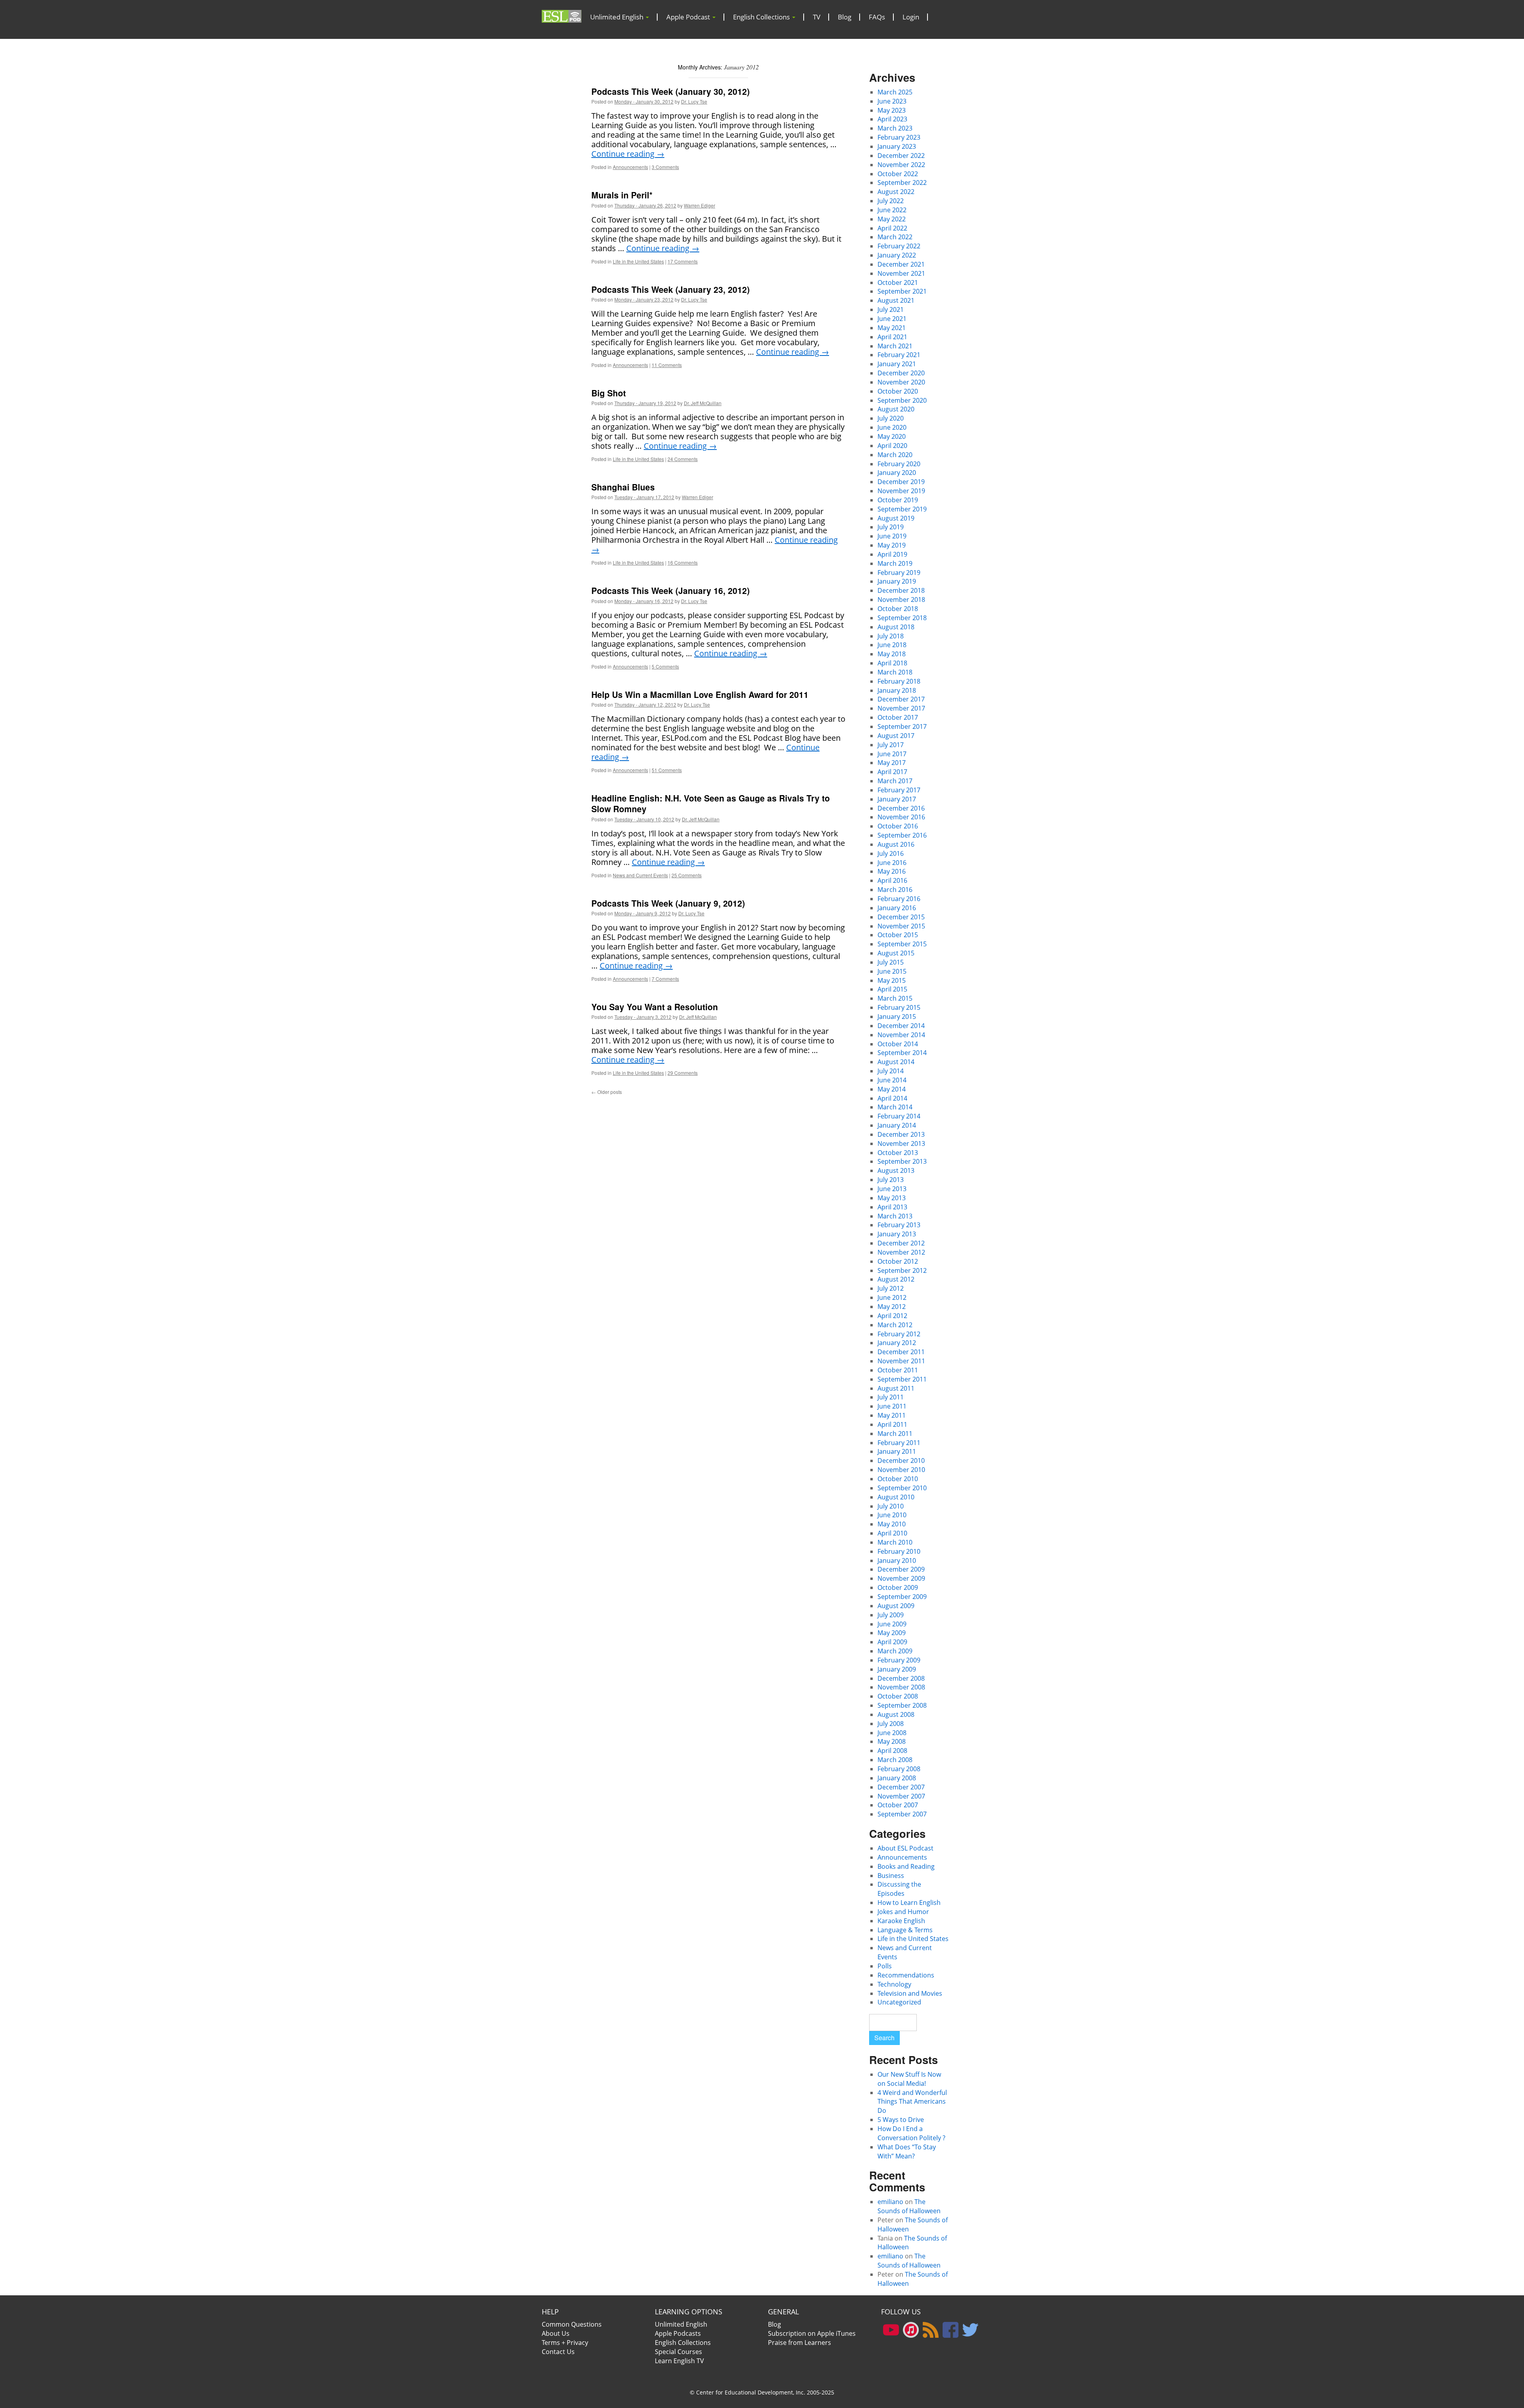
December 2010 (901, 1461)
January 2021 (897, 364)
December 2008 (901, 1678)
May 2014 (892, 1089)
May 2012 (892, 1307)
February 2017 (899, 790)
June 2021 (892, 319)
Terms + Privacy (565, 2343)
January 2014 (897, 1125)
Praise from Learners (800, 2343)
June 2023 (892, 101)
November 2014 (901, 1035)
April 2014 (892, 1098)
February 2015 (899, 1007)
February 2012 (899, 1334)
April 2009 (892, 1642)
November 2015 (901, 926)
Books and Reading (906, 1866)
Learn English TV (679, 2361)
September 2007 (902, 1814)
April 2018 (892, 663)
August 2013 (896, 1170)
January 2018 (897, 690)
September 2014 (902, 1053)
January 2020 (897, 473)
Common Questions (572, 2324)
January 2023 (897, 146)
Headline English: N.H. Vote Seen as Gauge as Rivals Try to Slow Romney (711, 803)
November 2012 (901, 1252)
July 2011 (891, 1397)
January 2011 (897, 1451)
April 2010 (892, 1533)
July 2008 (891, 1724)
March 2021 (895, 346)
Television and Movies (910, 1993)
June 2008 (892, 1733)
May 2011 (892, 1415)
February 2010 (899, 1551)
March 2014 (895, 1107)
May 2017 (892, 763)
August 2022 (896, 192)
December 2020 (901, 373)
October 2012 (898, 1261)
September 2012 (902, 1270)
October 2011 (898, 1370)
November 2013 (901, 1143)
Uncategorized (899, 2002)
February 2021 (899, 355)
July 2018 (891, 636)
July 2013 (891, 1180)
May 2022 (892, 219)
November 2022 (901, 165)
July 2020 (891, 418)
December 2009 (901, 1569)
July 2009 (891, 1615)
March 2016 (895, 890)
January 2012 (897, 1343)
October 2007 (898, 1805)
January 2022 (897, 255)
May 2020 (892, 436)
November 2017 (901, 708)
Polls (885, 1966)
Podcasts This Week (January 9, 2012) (668, 903)
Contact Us (558, 2352)
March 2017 (895, 781)
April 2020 (892, 446)
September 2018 (902, 618)
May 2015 (892, 980)
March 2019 (895, 563)
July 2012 (891, 1288)
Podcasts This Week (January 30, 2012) (671, 91)
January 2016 (897, 908)
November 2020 (901, 382)
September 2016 (902, 835)
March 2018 (895, 672)
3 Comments (665, 167)
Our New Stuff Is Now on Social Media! (909, 2079)
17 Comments (683, 261)
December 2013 (901, 1134)
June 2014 (892, 1080)
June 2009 (892, 1624)
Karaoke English (901, 1921)
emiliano (890, 2202)
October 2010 (898, 1479)
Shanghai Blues (623, 487)
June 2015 (892, 971)
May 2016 (892, 871)
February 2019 (899, 573)
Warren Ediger (699, 205)
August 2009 (896, 1606)
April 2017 (892, 772)
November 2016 (901, 817)
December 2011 (901, 1352)
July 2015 (891, 962)
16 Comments (683, 562)
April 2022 (892, 228)
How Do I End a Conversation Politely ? (911, 2133)
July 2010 (891, 1506)
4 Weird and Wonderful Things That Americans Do (912, 2102)
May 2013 (892, 1198)
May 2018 (892, 654)
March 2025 (895, 92)
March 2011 (895, 1434)
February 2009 (899, 1660)
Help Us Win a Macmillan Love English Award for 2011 (700, 694)
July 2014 (891, 1071)
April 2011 (892, 1424)
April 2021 (892, 337)
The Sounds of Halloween (909, 2206)
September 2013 (902, 1161)
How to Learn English (909, 1903)
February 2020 (899, 464)
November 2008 (901, 1687)
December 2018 (901, 590)
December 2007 (901, 1787)
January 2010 (897, 1560)
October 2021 (898, 283)
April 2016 (892, 880)
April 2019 (892, 554)
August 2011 (896, 1388)
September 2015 (902, 944)
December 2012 (901, 1243)
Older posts (607, 1092)
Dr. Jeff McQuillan (703, 403)
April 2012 (892, 1316)
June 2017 (892, 754)
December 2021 (901, 264)
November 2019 (901, 491)
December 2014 (901, 1026)
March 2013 (895, 1216)
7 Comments (665, 979)
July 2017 (891, 745)
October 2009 (898, 1587)
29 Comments (683, 1073)
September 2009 (902, 1597)
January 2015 (897, 1017)
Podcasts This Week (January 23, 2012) (671, 289)
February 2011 (899, 1443)
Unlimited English (618, 17)
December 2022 (901, 156)
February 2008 (899, 1769)
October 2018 (898, 609)
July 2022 (891, 201)
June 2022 (892, 210)
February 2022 (899, 246)
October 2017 (898, 717)
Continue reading (628, 154)
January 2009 (897, 1669)
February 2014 (899, 1116)
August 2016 (896, 844)
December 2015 (901, 917)
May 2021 (892, 328)
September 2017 (902, 726)
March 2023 (895, 128)
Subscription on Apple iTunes (812, 2333)
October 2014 (898, 1044)
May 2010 (892, 1524)
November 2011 (901, 1361)
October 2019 (898, 500)
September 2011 (902, 1379)
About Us (556, 2333)
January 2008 (897, 1778)
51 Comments (667, 770)
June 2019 (892, 536)
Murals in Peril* (622, 195)
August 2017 (896, 736)
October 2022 (898, 174)
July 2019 (891, 527)
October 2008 (898, 1696)
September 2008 (902, 1705)
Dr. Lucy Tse (694, 101)
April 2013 (892, 1207)
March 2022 (895, 237)
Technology (894, 1984)
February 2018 (899, 681)
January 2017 (897, 799)
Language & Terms (905, 1930)
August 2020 (896, 409)
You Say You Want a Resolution (655, 1007)
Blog (845, 17)
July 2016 (891, 853)
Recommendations (906, 1975)
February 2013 (899, 1225)
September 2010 (902, 1488)
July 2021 (891, 309)
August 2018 (896, 627)
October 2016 (898, 826)
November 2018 (901, 600)
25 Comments (687, 875)
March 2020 (895, 455)
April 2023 (892, 119)
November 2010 (901, 1470)
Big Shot (609, 393)
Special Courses (678, 2352)
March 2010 (895, 1542)
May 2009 (892, 1633)
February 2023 (899, 137)
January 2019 (897, 581)
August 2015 (896, 953)
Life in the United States (638, 261)
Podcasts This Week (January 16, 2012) (671, 590)
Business (891, 1876)
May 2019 (892, 545)
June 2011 (892, 1406)
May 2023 (892, 110)
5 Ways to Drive (901, 2120)
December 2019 (901, 482)
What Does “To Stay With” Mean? (907, 2151)
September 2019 (902, 509)
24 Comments (683, 459)
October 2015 (898, 935)
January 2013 (897, 1234)
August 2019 (896, 518)
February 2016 (899, 899)
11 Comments (667, 365)
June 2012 (892, 1297)
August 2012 (896, 1279)
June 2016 (892, 863)
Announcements (630, 167)
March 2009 (895, 1651)
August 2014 (896, 1062)
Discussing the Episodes (899, 1889)
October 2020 (898, 391)
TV (817, 17)
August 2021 (896, 300)
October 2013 (898, 1153)
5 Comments (665, 666)
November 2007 (901, 1796)
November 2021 (901, 273)
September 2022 (902, 183)
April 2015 (892, 989)
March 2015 (895, 998)
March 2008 (895, 1760)
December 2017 (901, 699)
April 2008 (892, 1751)
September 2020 (902, 400)
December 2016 (901, 808)
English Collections (762, 17)
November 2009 (901, 1578)
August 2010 (896, 1497)
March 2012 (895, 1325)
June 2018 (892, 645)
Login (911, 17)
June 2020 (892, 427)
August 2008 (896, 1714)
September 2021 (902, 291)
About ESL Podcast (905, 1848)
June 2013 (892, 1189)
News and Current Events (640, 875)
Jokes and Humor (903, 1912)
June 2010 (892, 1515)
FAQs (877, 17)
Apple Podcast (689, 17)
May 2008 (892, 1741)
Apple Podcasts (678, 2333)
